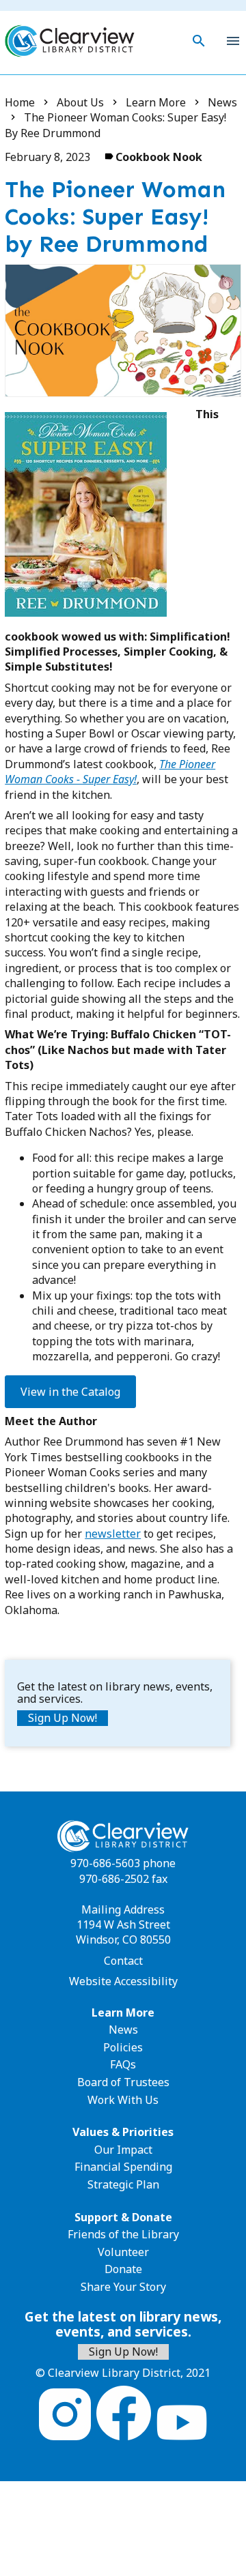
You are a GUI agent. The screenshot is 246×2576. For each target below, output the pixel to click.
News (222, 102)
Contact (123, 1961)
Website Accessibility (123, 1981)
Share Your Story (123, 2287)
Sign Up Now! (63, 1718)
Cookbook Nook (159, 157)
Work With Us (123, 2100)
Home (20, 102)
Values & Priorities (123, 2132)
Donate (123, 2269)
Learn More (156, 102)
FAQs (123, 2064)
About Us (80, 102)
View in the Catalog (70, 1392)
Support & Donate (123, 2217)
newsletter (113, 1534)
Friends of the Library (123, 2234)
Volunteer (123, 2252)
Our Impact (123, 2150)
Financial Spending (123, 2167)
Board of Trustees (123, 2082)
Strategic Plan (123, 2184)
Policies (123, 2047)
